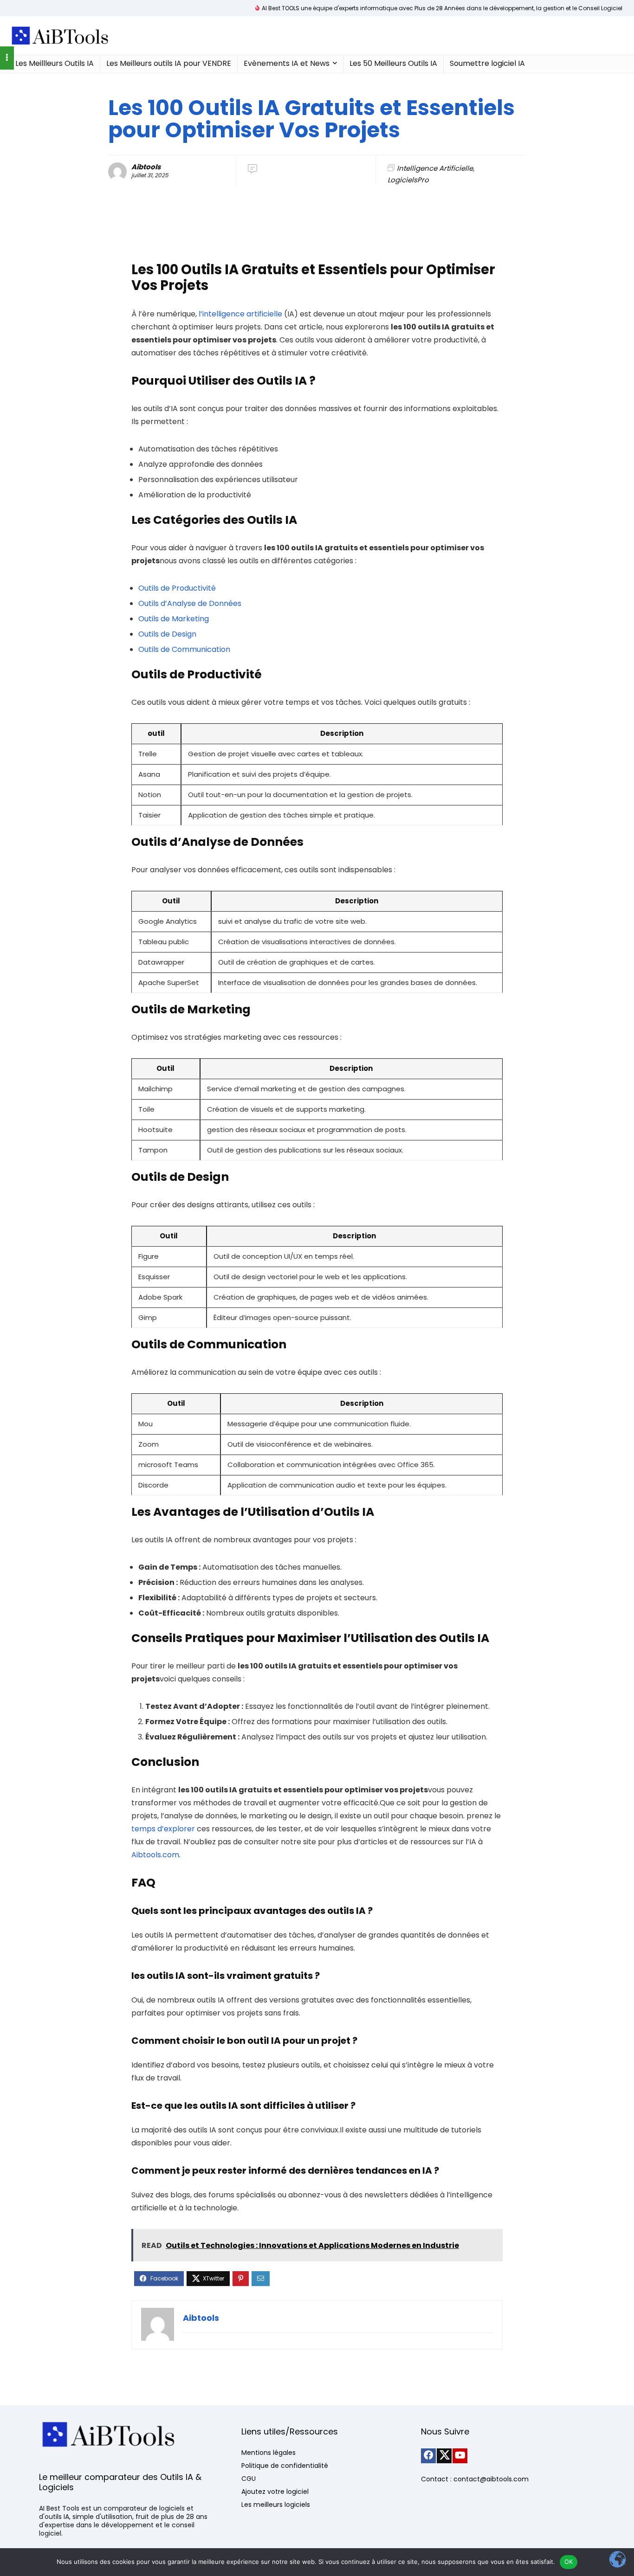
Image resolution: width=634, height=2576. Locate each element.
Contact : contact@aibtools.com (475, 2479)
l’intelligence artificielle (240, 314)
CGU (249, 2479)
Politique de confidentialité (285, 2466)
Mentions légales (268, 2453)
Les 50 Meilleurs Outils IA (393, 63)
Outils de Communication (184, 649)
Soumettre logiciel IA (487, 63)
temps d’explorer (163, 1829)
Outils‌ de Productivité (177, 588)
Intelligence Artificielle (435, 168)
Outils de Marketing (174, 619)
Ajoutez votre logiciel (275, 2492)
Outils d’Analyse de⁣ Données (190, 603)
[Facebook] (428, 2456)
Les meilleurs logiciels (276, 2505)
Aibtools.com (155, 1855)
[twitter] (444, 2456)
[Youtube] (460, 2456)
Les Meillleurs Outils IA (55, 63)
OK (569, 2562)
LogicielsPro (408, 180)
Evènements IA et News (287, 63)
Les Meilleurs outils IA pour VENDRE (169, 63)
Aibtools (146, 167)
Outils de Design (167, 634)
